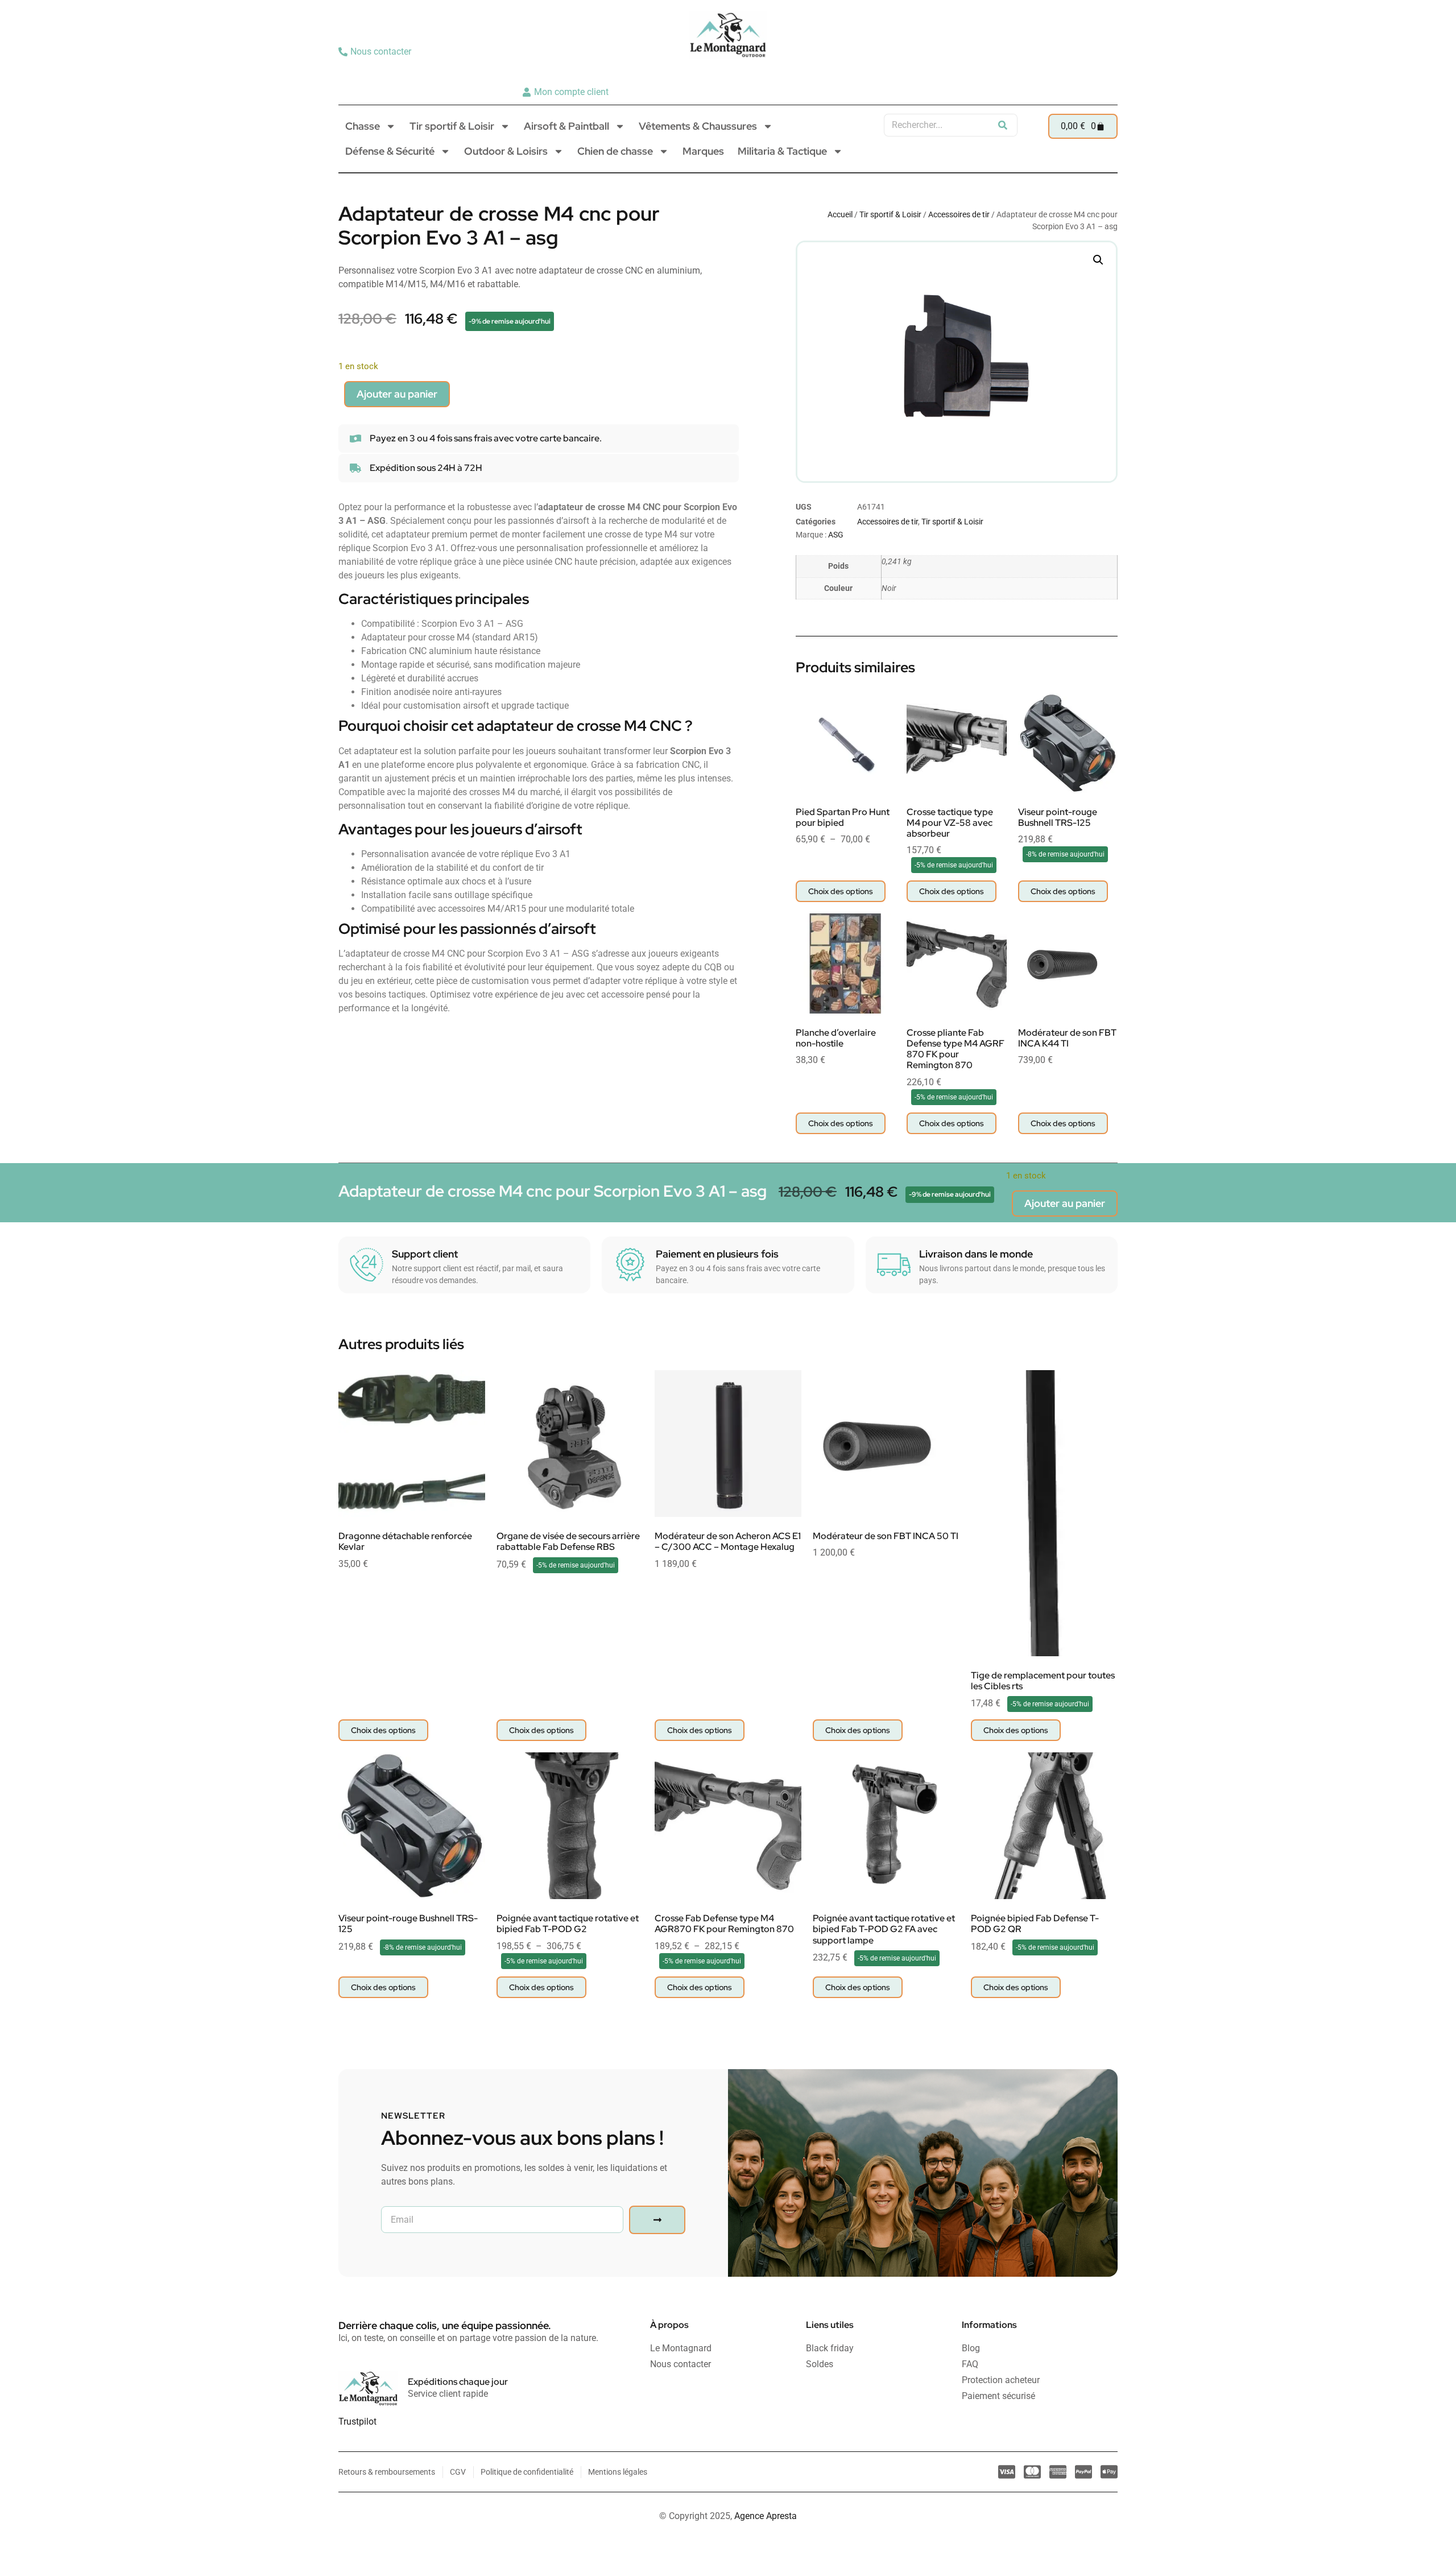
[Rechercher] (1003, 125)
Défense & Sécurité (390, 151)
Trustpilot (357, 2422)
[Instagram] (1087, 72)
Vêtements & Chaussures (698, 126)
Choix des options (841, 891)
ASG (836, 535)
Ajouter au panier (397, 394)
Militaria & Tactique (782, 151)
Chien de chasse (615, 151)
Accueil (840, 214)
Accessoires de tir (959, 214)
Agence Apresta (766, 2516)
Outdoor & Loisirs (506, 151)
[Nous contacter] (376, 52)
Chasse (363, 126)
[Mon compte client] (567, 92)
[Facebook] (1105, 72)
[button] (1098, 260)
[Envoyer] (657, 2220)
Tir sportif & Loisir (452, 126)
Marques (703, 151)
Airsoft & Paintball (566, 126)
